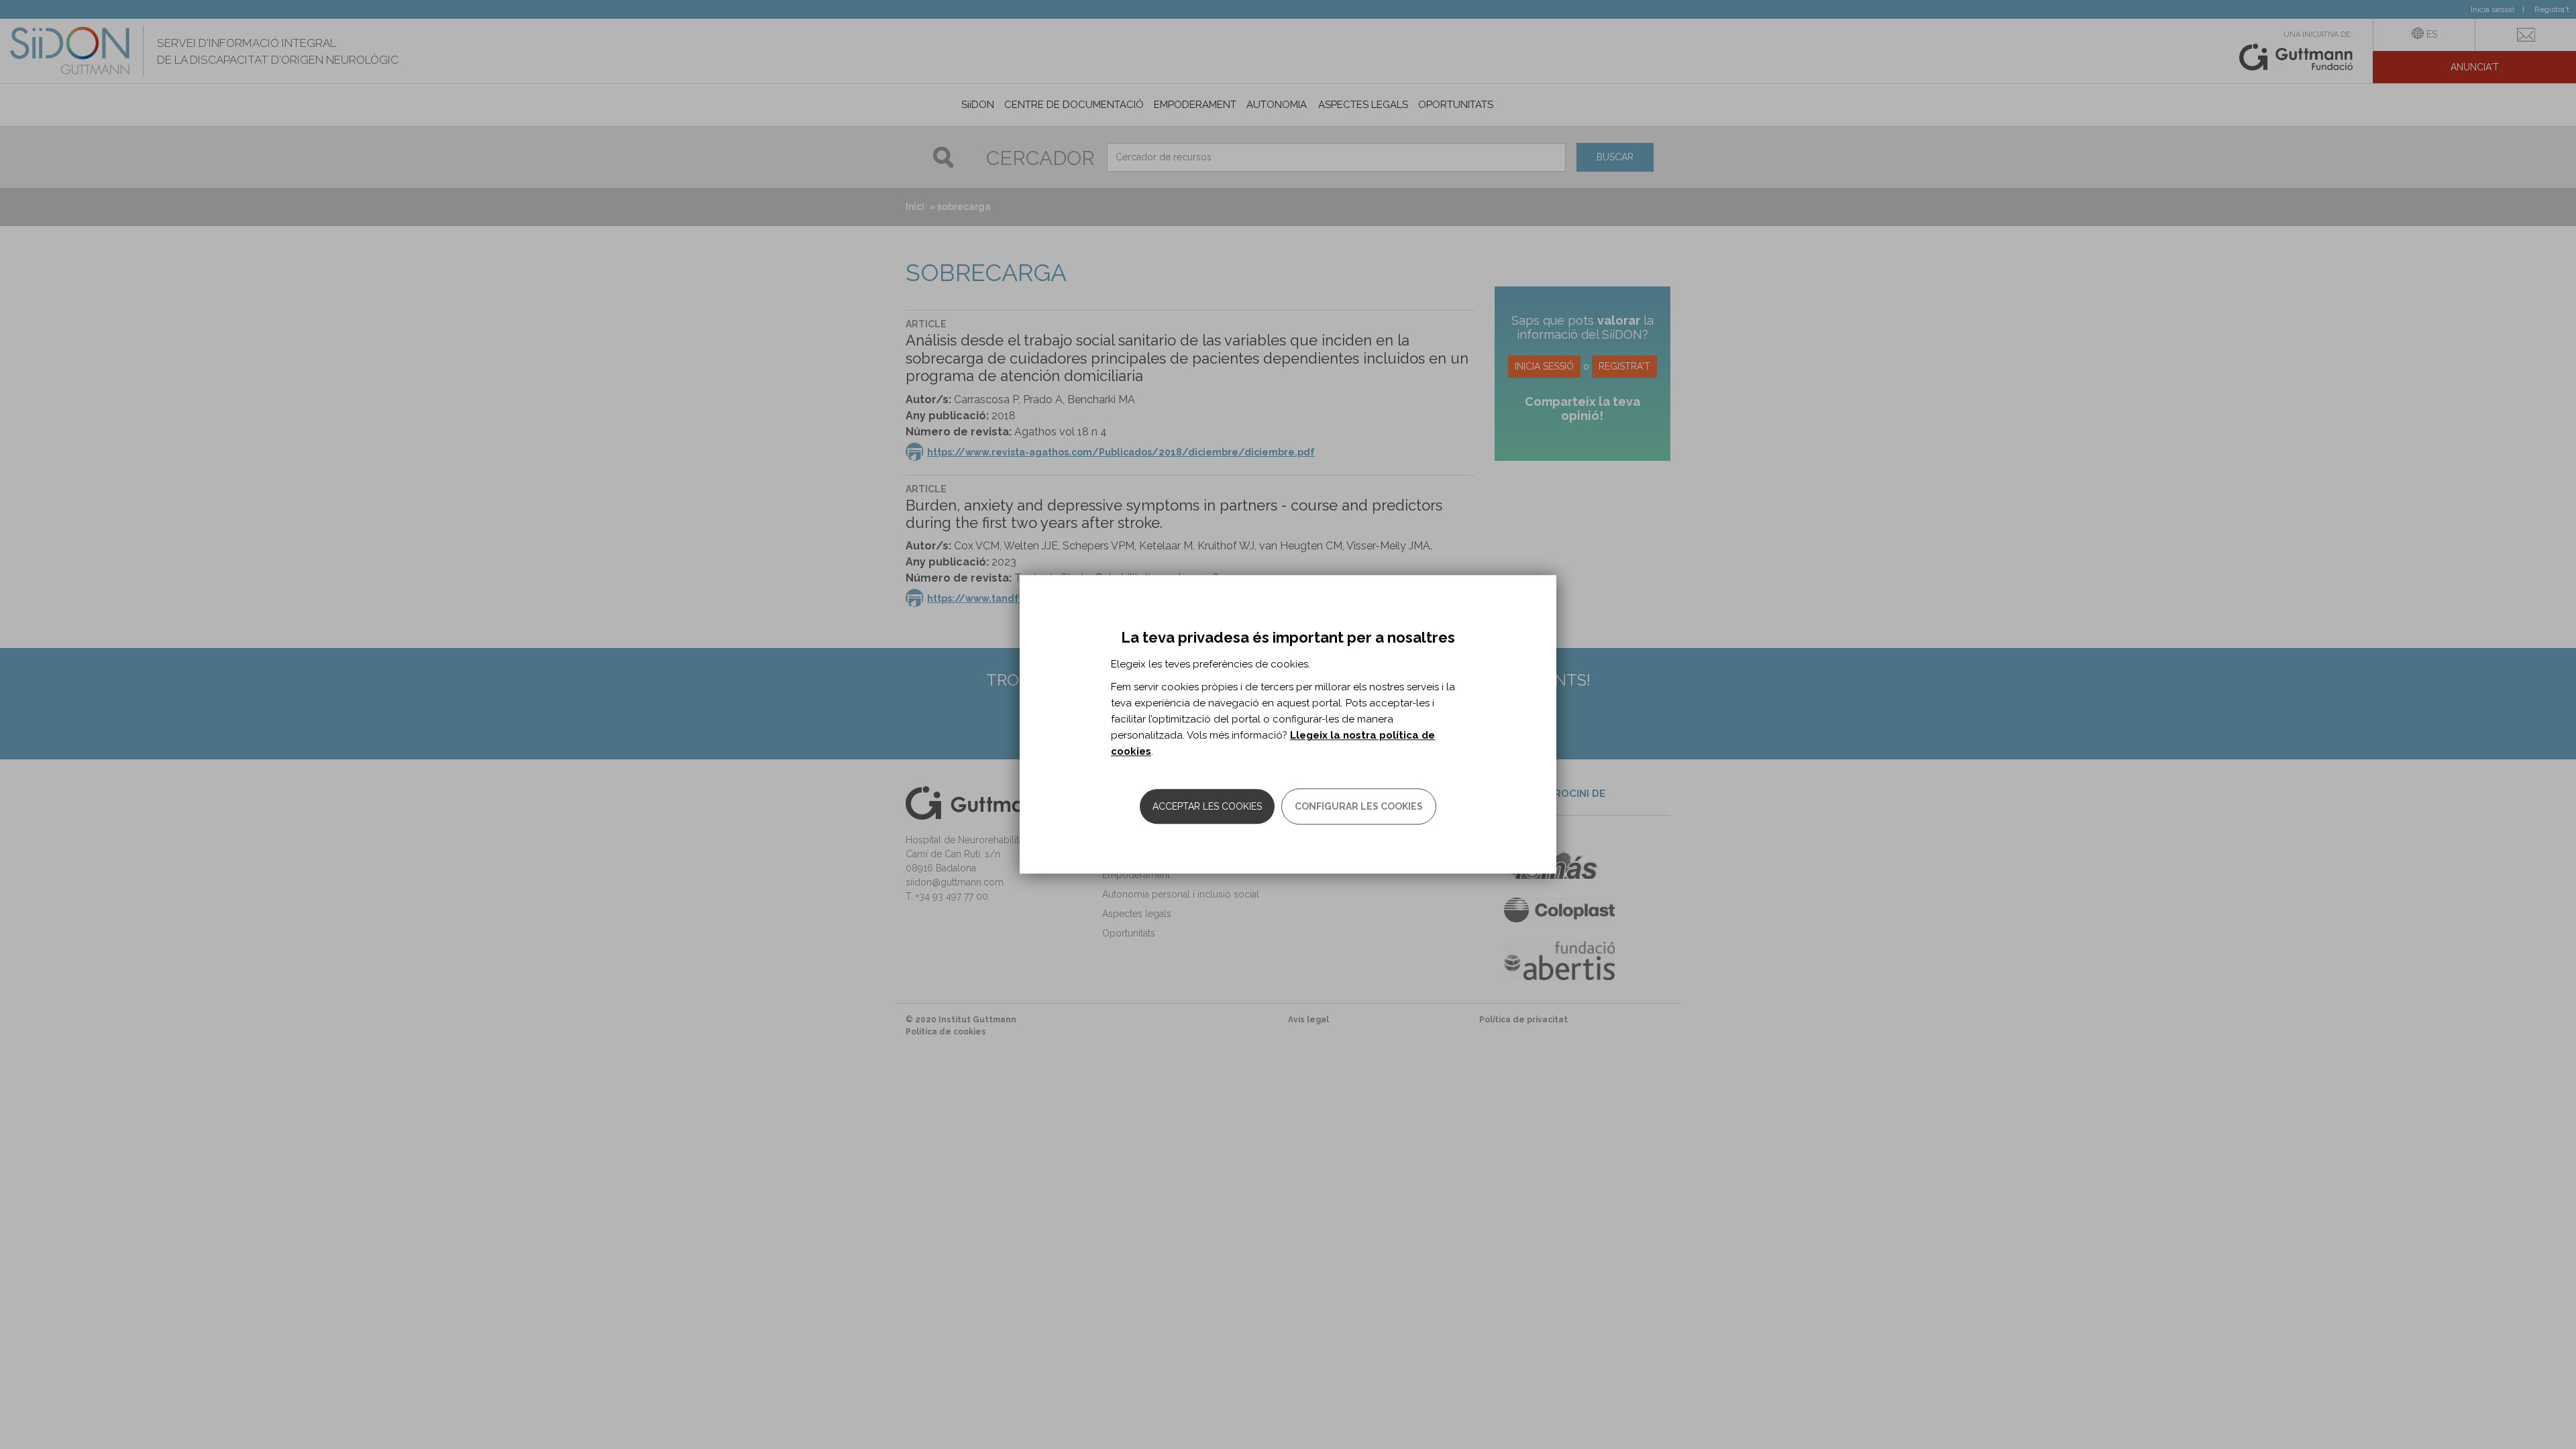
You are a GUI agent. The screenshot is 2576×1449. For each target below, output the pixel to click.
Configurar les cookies (1359, 807)
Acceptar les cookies (1207, 807)
